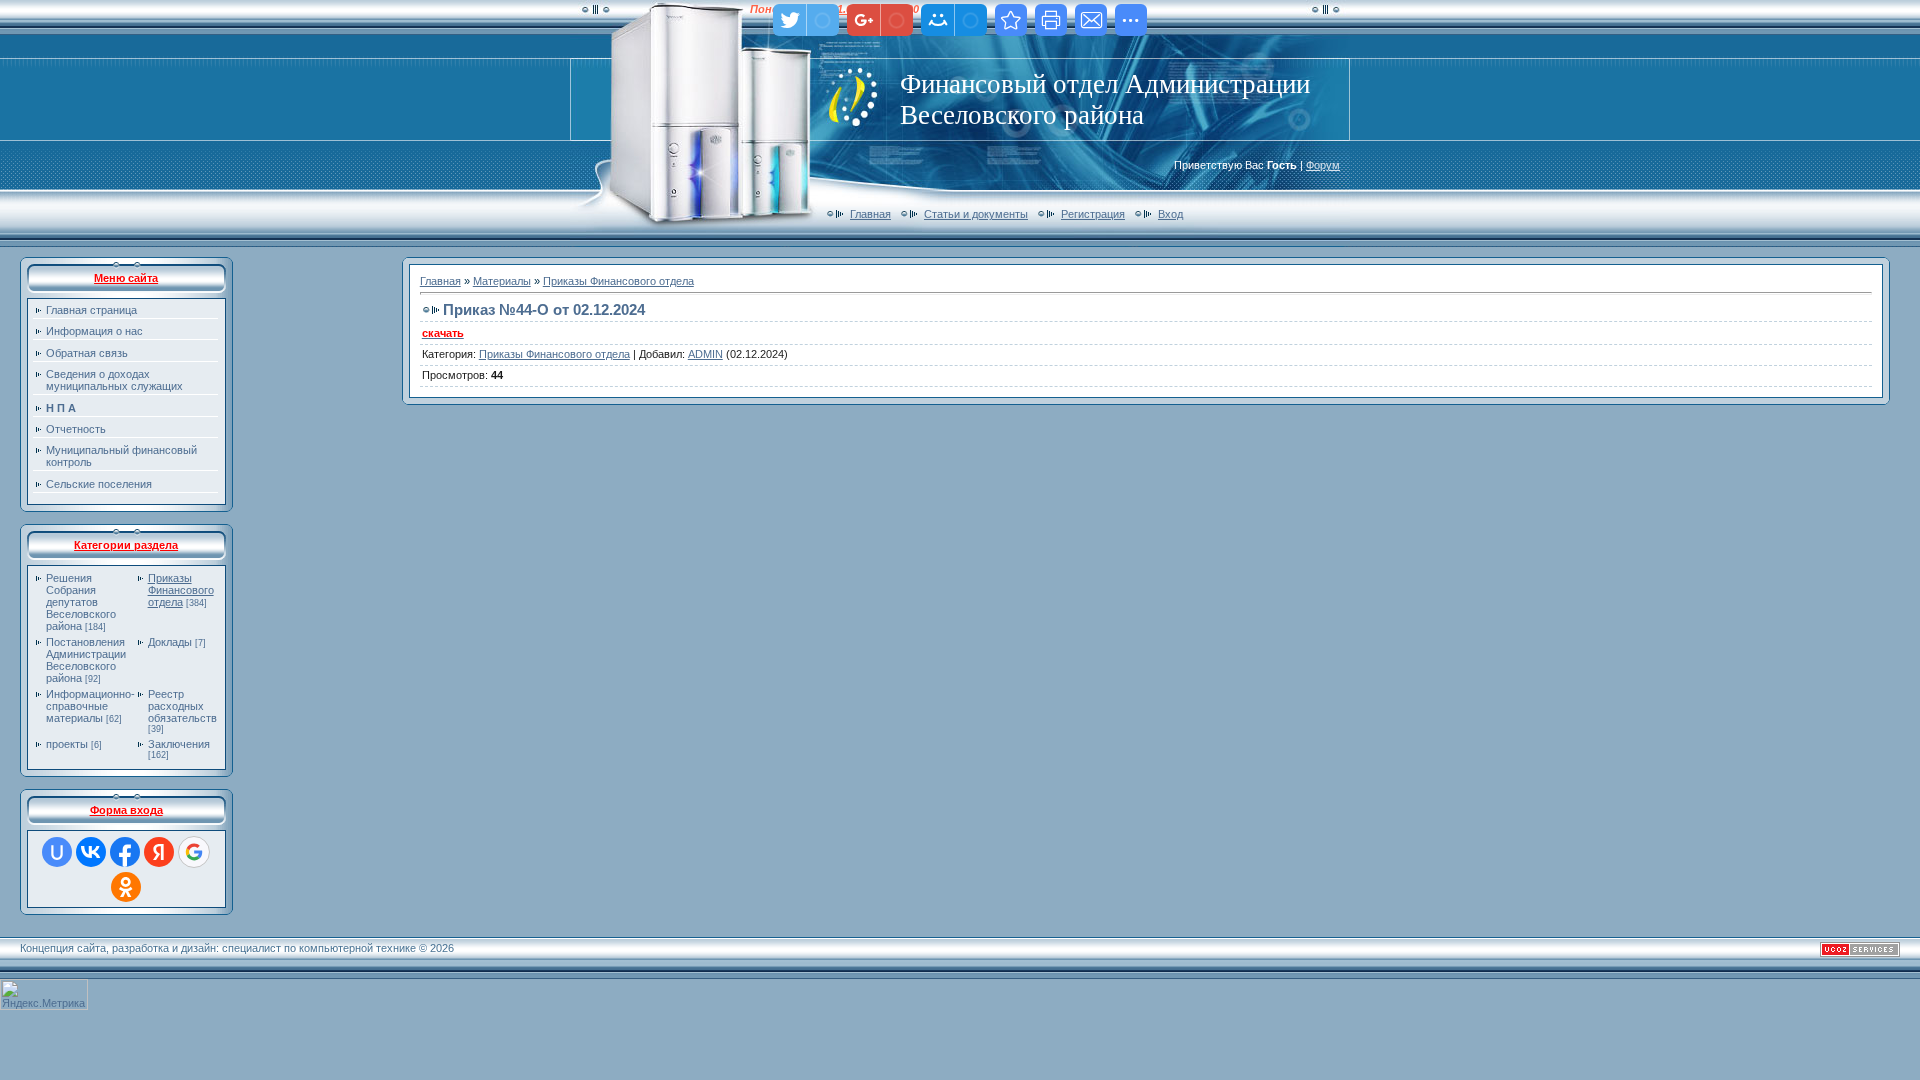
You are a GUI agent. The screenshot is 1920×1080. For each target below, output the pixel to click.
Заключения (179, 744)
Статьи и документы (976, 214)
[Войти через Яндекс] (159, 852)
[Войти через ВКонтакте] (91, 852)
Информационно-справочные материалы (90, 706)
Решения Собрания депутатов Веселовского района (81, 602)
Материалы (502, 281)
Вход (1170, 214)
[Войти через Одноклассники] (126, 887)
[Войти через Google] (194, 852)
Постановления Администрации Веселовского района (86, 660)
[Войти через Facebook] (125, 852)
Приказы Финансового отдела (181, 590)
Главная (870, 214)
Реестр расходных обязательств (182, 706)
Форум (1323, 165)
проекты (67, 744)
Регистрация (1093, 214)
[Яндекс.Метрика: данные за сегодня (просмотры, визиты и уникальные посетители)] (44, 994)
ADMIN (705, 354)
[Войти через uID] (57, 852)
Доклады (170, 642)
